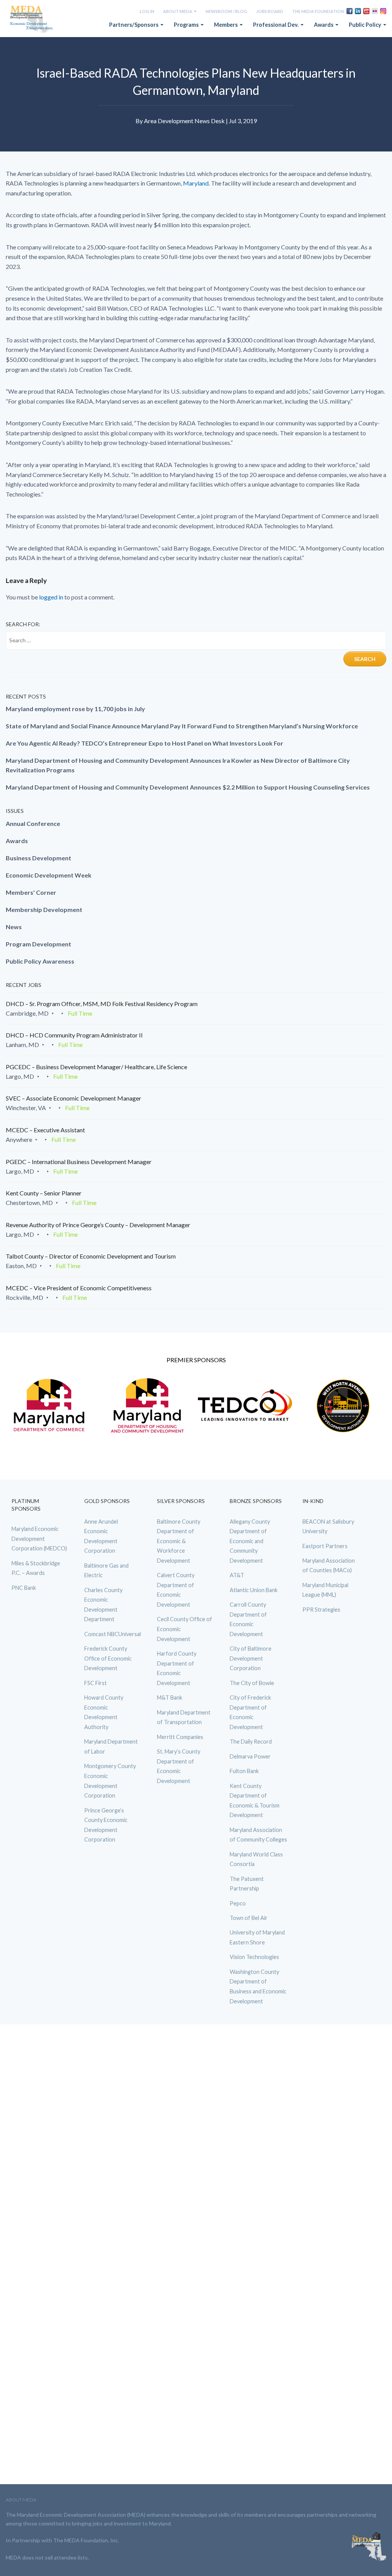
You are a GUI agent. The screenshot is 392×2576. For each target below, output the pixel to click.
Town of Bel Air (249, 1918)
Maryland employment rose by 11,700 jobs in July (75, 709)
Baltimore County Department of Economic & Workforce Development (179, 1541)
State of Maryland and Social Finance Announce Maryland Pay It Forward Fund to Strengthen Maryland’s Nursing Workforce (182, 726)
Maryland (196, 183)
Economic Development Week (49, 875)
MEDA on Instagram (383, 11)
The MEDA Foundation (318, 11)
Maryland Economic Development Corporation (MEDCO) (39, 1539)
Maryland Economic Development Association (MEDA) (33, 20)
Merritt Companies (180, 1737)
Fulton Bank (244, 1771)
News (14, 927)
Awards (324, 25)
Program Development (38, 944)
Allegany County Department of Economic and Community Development (250, 1541)
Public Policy (366, 25)
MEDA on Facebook (350, 11)
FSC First (96, 1683)
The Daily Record (251, 1741)
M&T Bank (170, 1698)
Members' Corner (31, 892)
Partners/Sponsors (134, 25)
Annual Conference (33, 823)
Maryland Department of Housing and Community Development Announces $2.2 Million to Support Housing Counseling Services (188, 787)
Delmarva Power (250, 1756)
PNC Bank (24, 1588)
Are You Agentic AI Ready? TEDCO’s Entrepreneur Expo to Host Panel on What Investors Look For (145, 743)
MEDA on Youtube (366, 11)
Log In (147, 11)
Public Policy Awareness (40, 961)
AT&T (237, 1575)
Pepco (238, 1903)
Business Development (38, 858)
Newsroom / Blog (226, 11)
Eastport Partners (325, 1546)
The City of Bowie (252, 1683)
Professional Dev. (276, 25)
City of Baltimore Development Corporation (251, 1658)
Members (226, 25)
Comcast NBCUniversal (113, 1634)
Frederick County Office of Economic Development (108, 1658)
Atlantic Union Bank (254, 1590)
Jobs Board (270, 11)
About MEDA (178, 11)
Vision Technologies (254, 1957)
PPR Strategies (321, 1610)
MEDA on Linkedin (358, 11)
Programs (187, 25)
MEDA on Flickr (375, 11)
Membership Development (44, 909)
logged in (51, 597)
